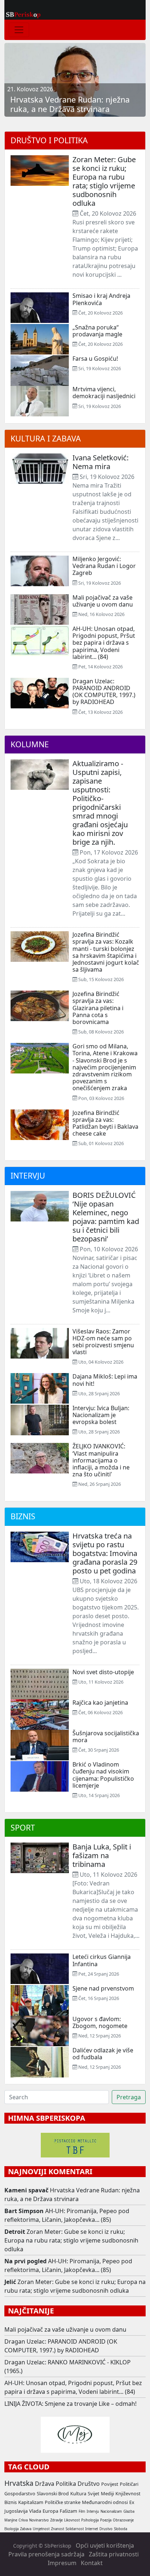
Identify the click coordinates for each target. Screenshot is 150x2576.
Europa (50, 2511)
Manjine (11, 2520)
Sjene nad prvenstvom (103, 1988)
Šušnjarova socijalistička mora (106, 1737)
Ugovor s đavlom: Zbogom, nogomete (100, 2022)
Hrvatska (19, 2483)
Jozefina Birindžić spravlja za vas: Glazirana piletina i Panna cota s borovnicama (98, 1008)
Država (45, 2484)
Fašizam (68, 2511)
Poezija (106, 2520)
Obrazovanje (123, 2520)
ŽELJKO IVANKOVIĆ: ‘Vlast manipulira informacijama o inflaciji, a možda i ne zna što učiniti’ (101, 1460)
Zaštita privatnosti (114, 2554)
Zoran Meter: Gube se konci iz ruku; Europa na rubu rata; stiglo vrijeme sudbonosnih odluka (104, 181)
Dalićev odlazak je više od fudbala (103, 2054)
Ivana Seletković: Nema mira (100, 462)
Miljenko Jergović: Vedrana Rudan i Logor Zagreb (104, 566)
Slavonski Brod (53, 2493)
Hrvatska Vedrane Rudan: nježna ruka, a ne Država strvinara (72, 2195)
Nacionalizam (111, 2511)
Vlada (35, 2511)
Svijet (94, 2493)
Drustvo (106, 2529)
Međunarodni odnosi (105, 2502)
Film (82, 2511)
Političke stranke (63, 2502)
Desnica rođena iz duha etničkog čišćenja (70, 104)
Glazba (129, 2511)
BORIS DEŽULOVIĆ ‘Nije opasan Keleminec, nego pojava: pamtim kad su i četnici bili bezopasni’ (106, 1217)
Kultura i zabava (46, 438)
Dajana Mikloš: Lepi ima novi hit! (105, 1380)
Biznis (23, 1516)
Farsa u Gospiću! (95, 359)
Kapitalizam (31, 2502)
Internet (92, 2529)
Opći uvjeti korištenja (105, 2545)
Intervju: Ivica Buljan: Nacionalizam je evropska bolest (101, 1415)
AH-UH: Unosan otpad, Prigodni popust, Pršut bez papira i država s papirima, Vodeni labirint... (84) (104, 643)
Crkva (23, 2520)
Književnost (128, 2493)
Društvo (89, 2484)
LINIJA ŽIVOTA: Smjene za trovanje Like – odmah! (70, 2404)
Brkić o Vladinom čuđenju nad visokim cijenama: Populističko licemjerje (103, 1775)
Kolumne (30, 744)
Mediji (107, 2493)
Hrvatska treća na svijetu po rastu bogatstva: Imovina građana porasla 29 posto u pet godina (105, 1553)
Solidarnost (75, 2529)
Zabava (26, 2529)
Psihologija (90, 2520)
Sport (23, 1827)
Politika (66, 2484)
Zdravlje (56, 2520)
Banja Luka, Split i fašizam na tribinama (102, 1855)
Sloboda (121, 2529)
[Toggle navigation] (19, 30)
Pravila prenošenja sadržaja (46, 2554)
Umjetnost (41, 2529)
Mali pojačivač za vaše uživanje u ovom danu (103, 601)
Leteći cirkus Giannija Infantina (102, 1960)
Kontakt (92, 2563)
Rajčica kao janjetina (100, 1703)
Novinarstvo (39, 2520)
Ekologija (11, 2529)
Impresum (62, 2563)
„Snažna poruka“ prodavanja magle (97, 331)
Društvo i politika (49, 140)
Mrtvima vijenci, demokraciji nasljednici (104, 393)
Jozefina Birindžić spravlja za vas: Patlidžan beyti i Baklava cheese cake (105, 1123)
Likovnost (72, 2520)
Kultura (78, 2493)
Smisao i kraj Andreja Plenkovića (101, 299)
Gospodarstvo (20, 2493)
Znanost (58, 2529)
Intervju (28, 1175)
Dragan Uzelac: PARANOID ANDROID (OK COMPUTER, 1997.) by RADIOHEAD (104, 692)
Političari (129, 2484)
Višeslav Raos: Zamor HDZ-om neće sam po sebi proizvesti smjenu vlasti (103, 1342)
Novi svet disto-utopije (103, 1672)
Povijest (110, 2484)
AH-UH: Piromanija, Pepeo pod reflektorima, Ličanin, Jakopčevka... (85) (67, 2215)
